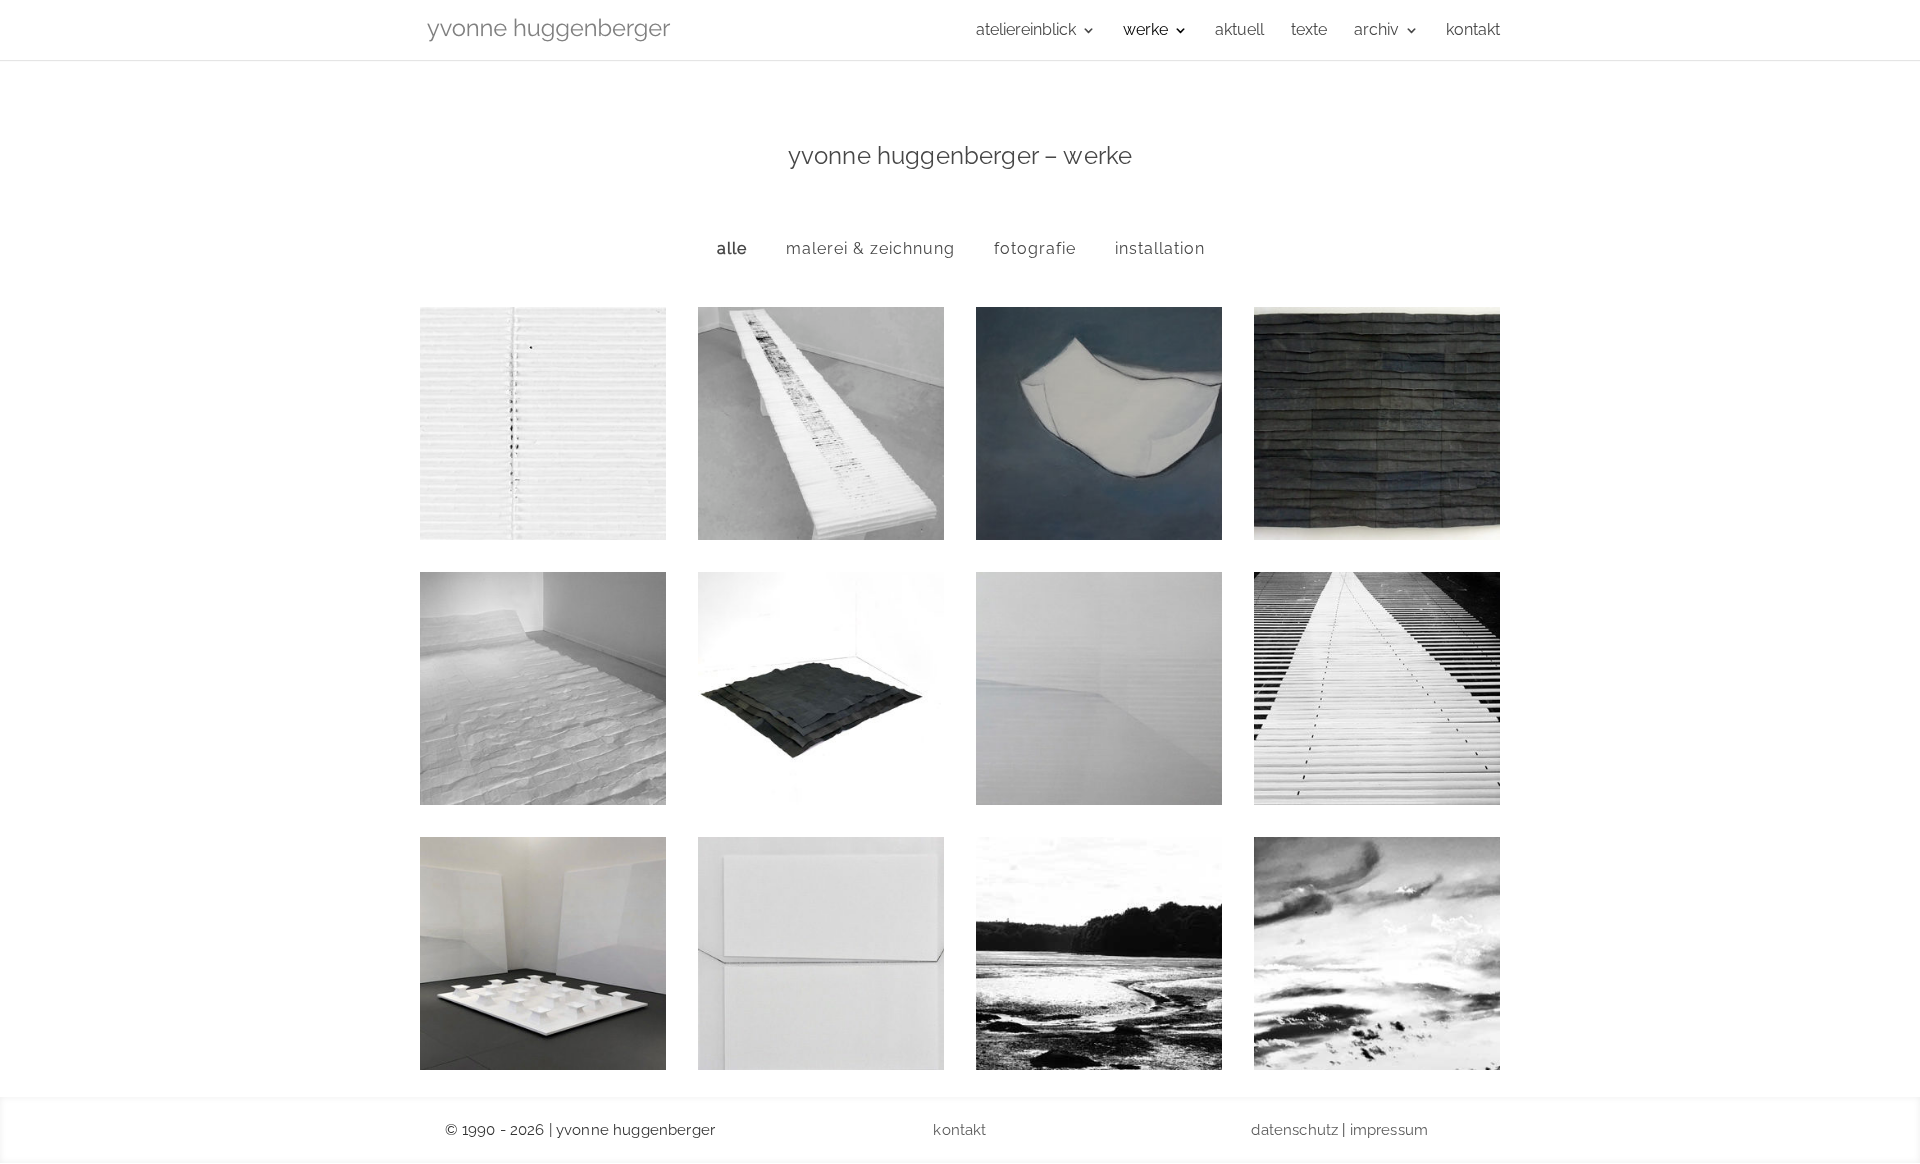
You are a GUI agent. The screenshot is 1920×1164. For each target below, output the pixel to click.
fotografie (1035, 248)
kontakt (959, 1130)
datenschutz (1294, 1130)
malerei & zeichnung (870, 248)
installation (1160, 248)
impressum (1389, 1130)
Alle (732, 248)
